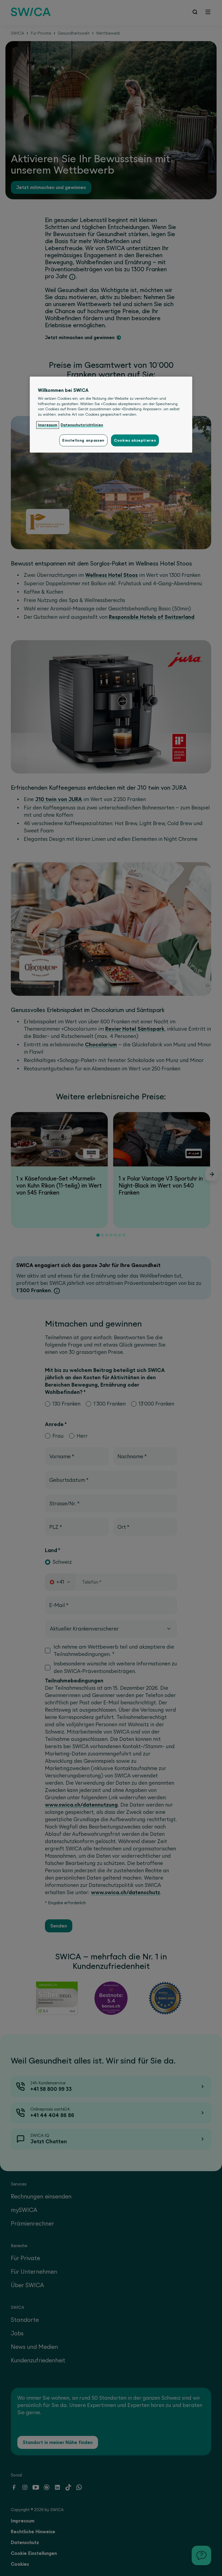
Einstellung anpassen (83, 441)
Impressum (48, 425)
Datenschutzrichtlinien (82, 425)
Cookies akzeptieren (135, 441)
